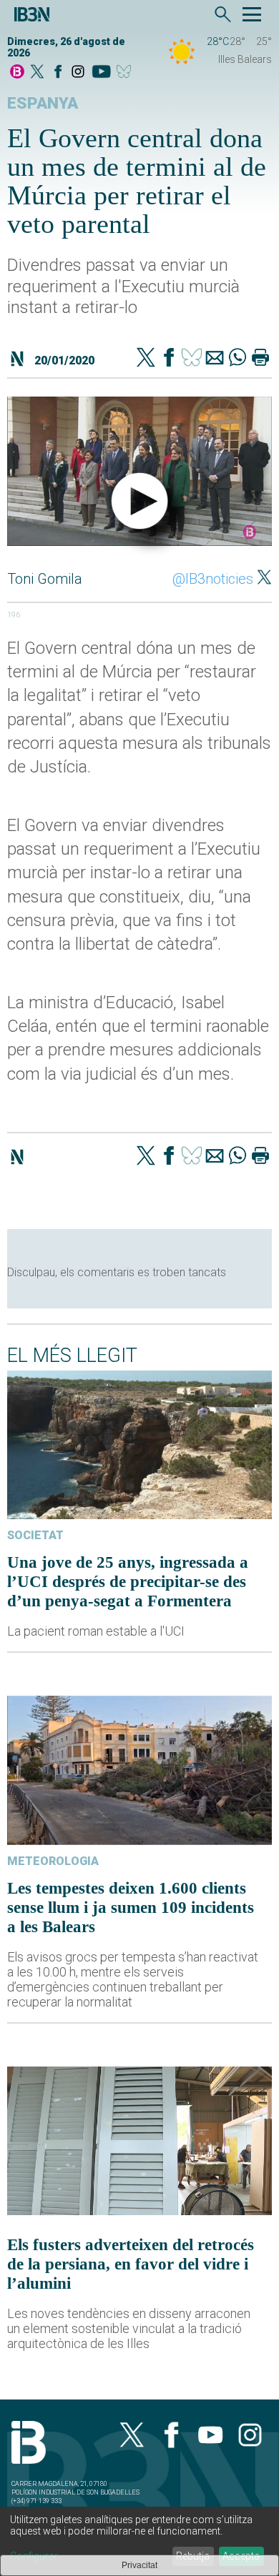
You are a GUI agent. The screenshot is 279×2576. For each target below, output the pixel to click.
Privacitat (139, 2565)
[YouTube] (101, 73)
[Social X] (37, 73)
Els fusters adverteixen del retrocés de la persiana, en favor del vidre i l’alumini (131, 2264)
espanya (43, 103)
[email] (215, 359)
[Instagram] (78, 73)
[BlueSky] (126, 73)
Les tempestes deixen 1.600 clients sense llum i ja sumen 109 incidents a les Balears (131, 1907)
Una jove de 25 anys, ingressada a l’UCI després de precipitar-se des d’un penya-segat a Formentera (128, 1581)
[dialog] (139, 2541)
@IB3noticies (213, 579)
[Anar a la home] (17, 73)
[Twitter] (146, 359)
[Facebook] (58, 73)
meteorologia (53, 1861)
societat (35, 1535)
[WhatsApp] (238, 359)
